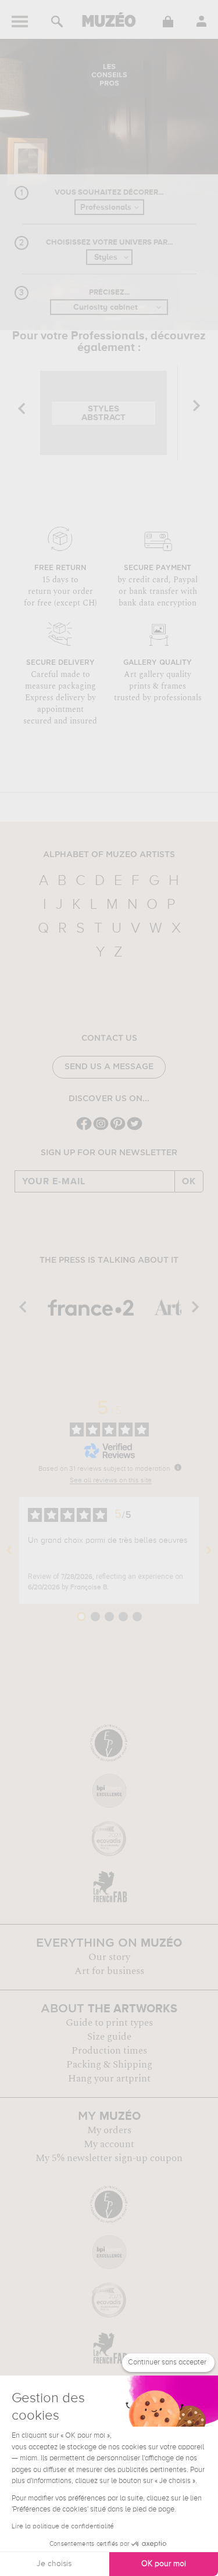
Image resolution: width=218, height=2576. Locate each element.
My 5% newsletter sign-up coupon (109, 2158)
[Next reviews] (209, 1550)
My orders (109, 2130)
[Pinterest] (118, 1129)
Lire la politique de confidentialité (63, 2527)
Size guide (109, 2037)
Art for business (109, 1971)
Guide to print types (109, 2023)
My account (109, 2144)
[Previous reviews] (9, 1550)
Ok (189, 1181)
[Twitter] (135, 1129)
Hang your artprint (109, 2079)
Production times (109, 2051)
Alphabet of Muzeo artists (109, 855)
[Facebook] (84, 1129)
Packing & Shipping (109, 2065)
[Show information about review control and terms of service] (178, 1467)
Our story (109, 1957)
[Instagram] (101, 1129)
